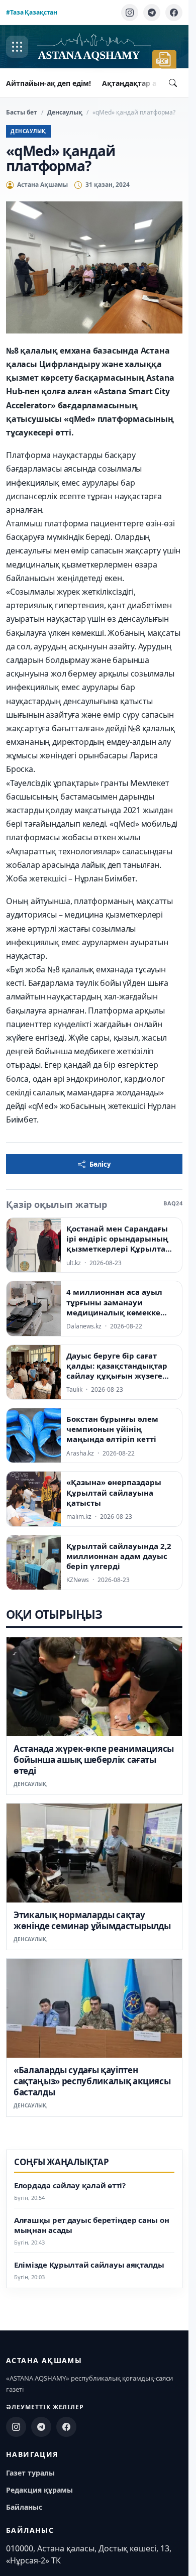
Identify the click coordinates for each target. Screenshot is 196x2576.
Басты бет (22, 112)
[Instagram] (130, 13)
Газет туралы (30, 2473)
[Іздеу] (173, 83)
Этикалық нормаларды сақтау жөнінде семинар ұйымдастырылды (92, 1920)
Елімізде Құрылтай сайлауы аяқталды (89, 2265)
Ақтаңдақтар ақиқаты (143, 83)
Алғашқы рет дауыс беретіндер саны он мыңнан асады (91, 2225)
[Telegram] (152, 13)
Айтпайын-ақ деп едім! (48, 83)
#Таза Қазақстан (32, 12)
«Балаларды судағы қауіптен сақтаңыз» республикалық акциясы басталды (92, 2081)
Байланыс (24, 2507)
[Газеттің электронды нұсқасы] (164, 59)
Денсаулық (65, 112)
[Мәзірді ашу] (17, 47)
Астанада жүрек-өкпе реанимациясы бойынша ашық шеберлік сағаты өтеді (94, 1760)
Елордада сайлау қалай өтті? (70, 2186)
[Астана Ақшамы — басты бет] (94, 47)
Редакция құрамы (39, 2490)
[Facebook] (174, 13)
